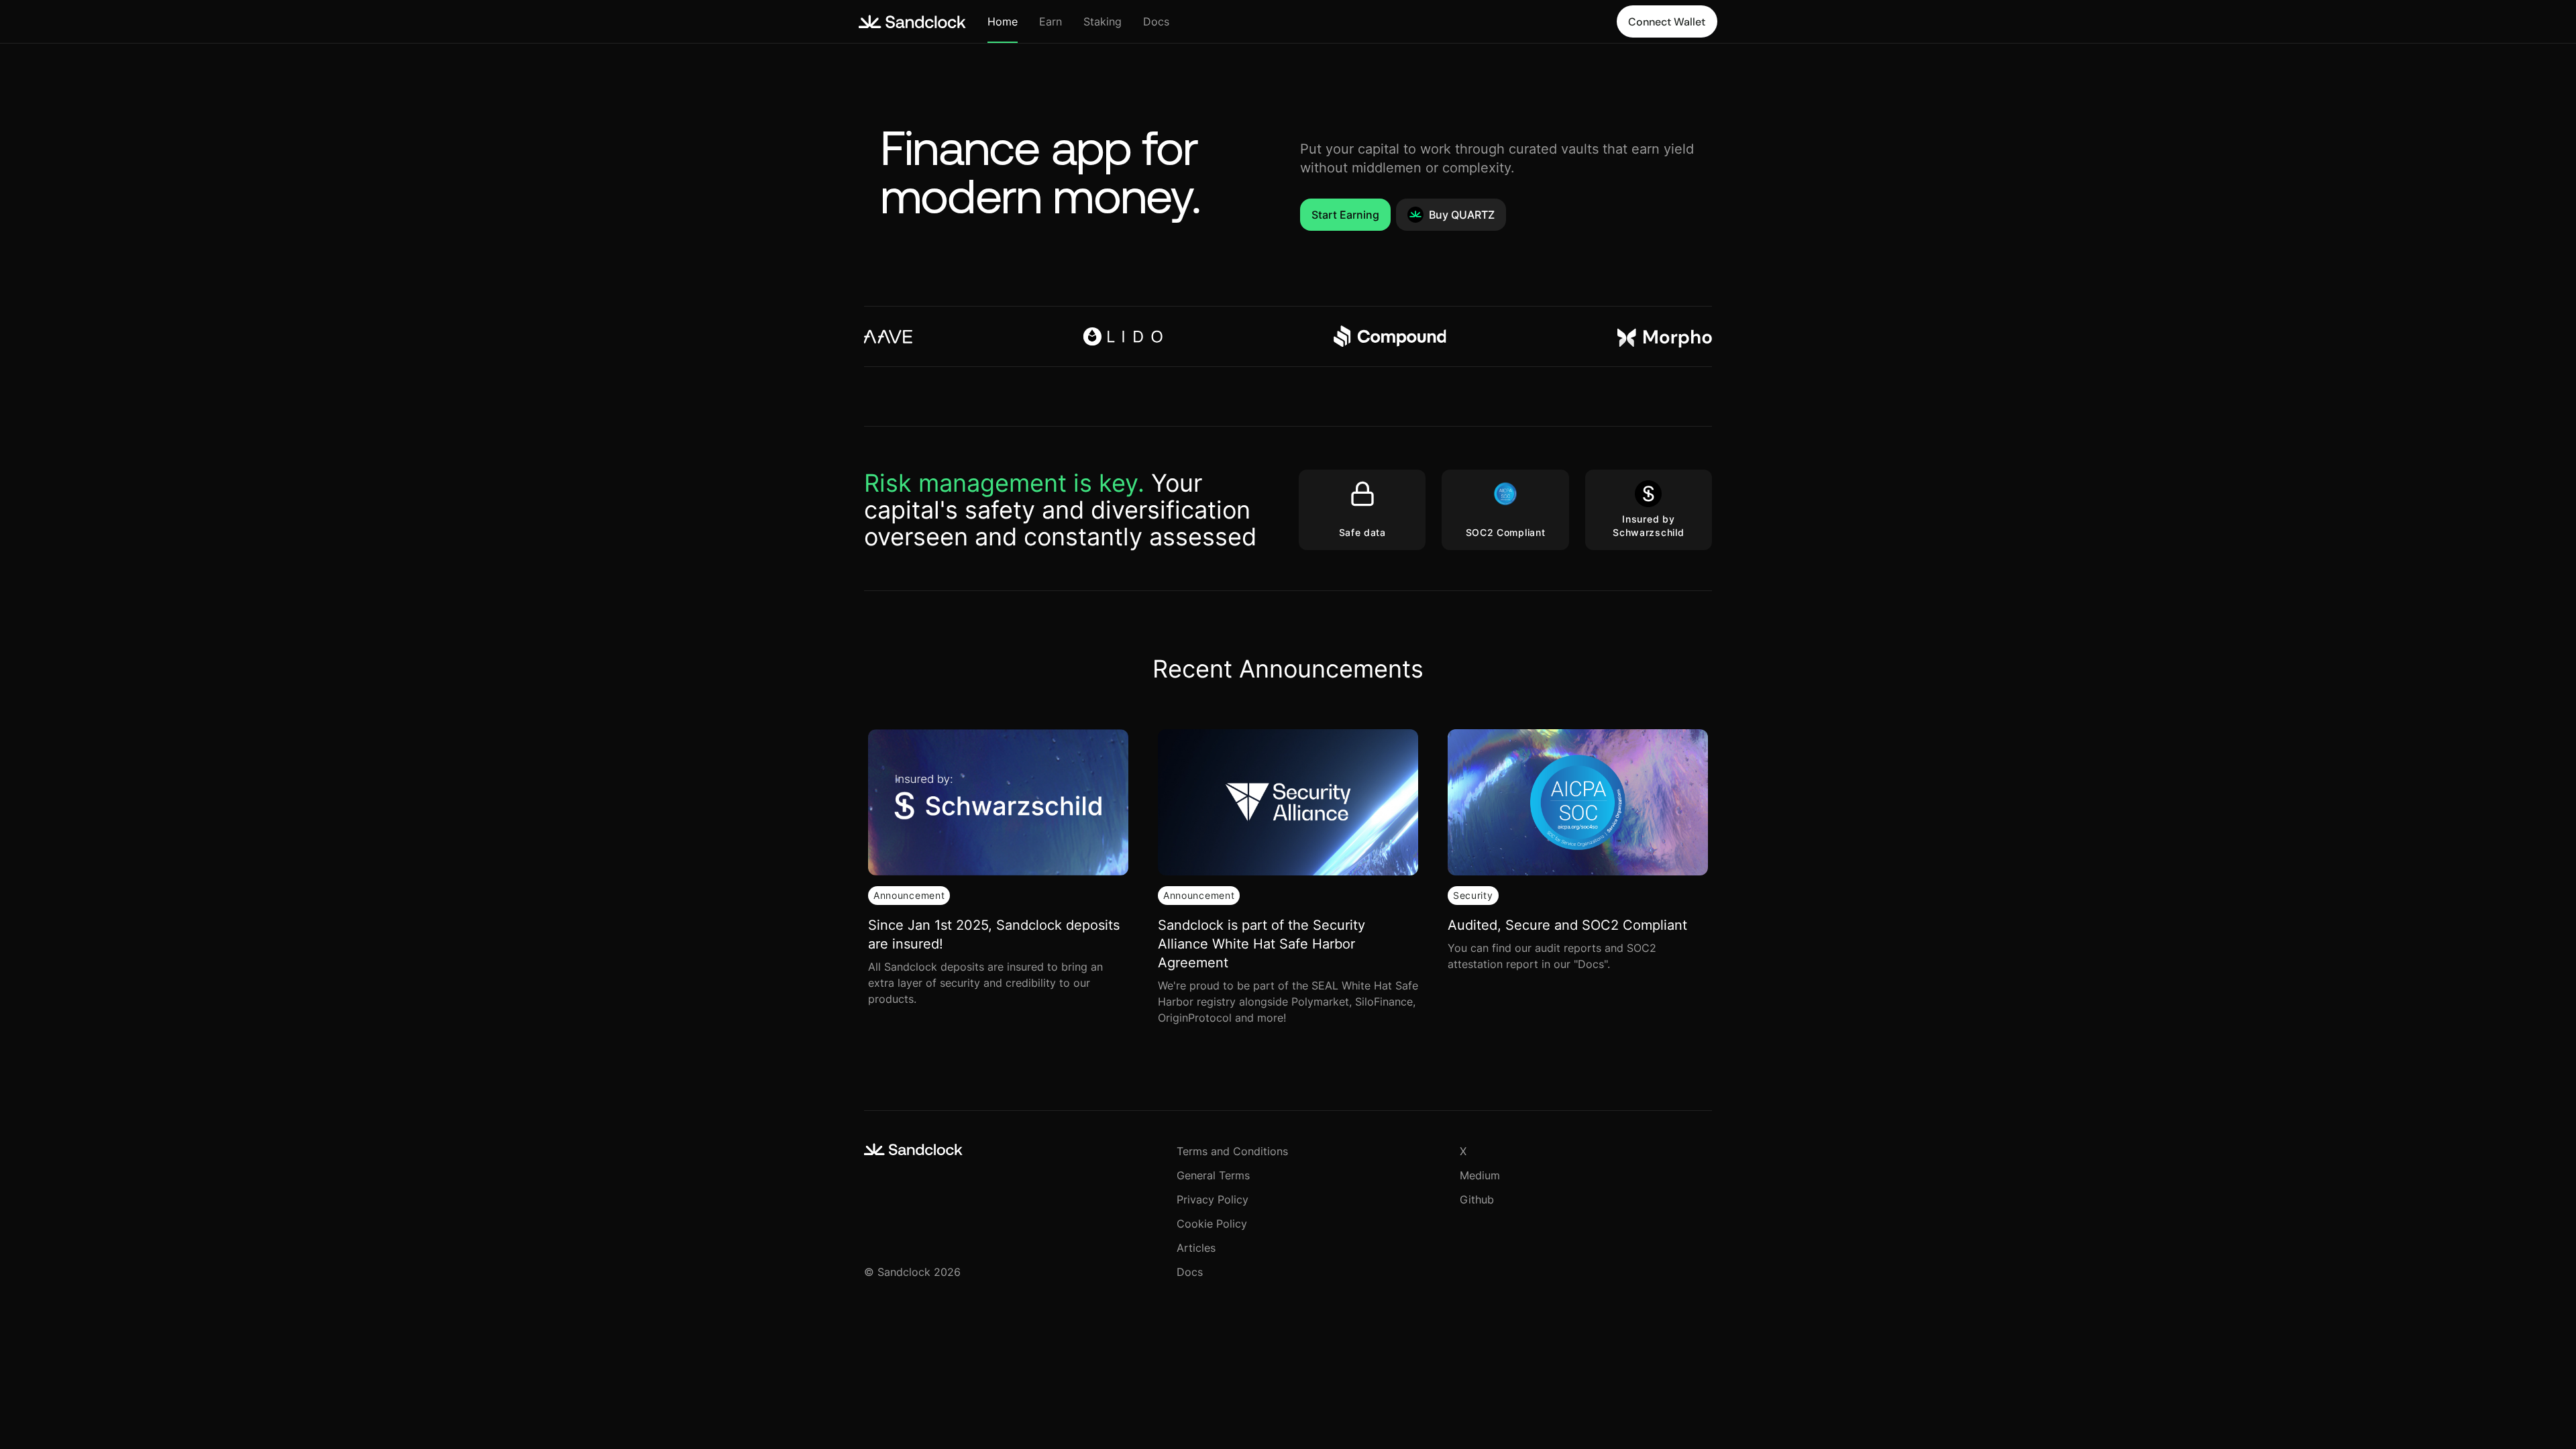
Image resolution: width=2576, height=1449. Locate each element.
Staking (1103, 21)
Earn (1051, 21)
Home (1003, 21)
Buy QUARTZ (1462, 215)
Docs (1156, 21)
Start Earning (1345, 215)
